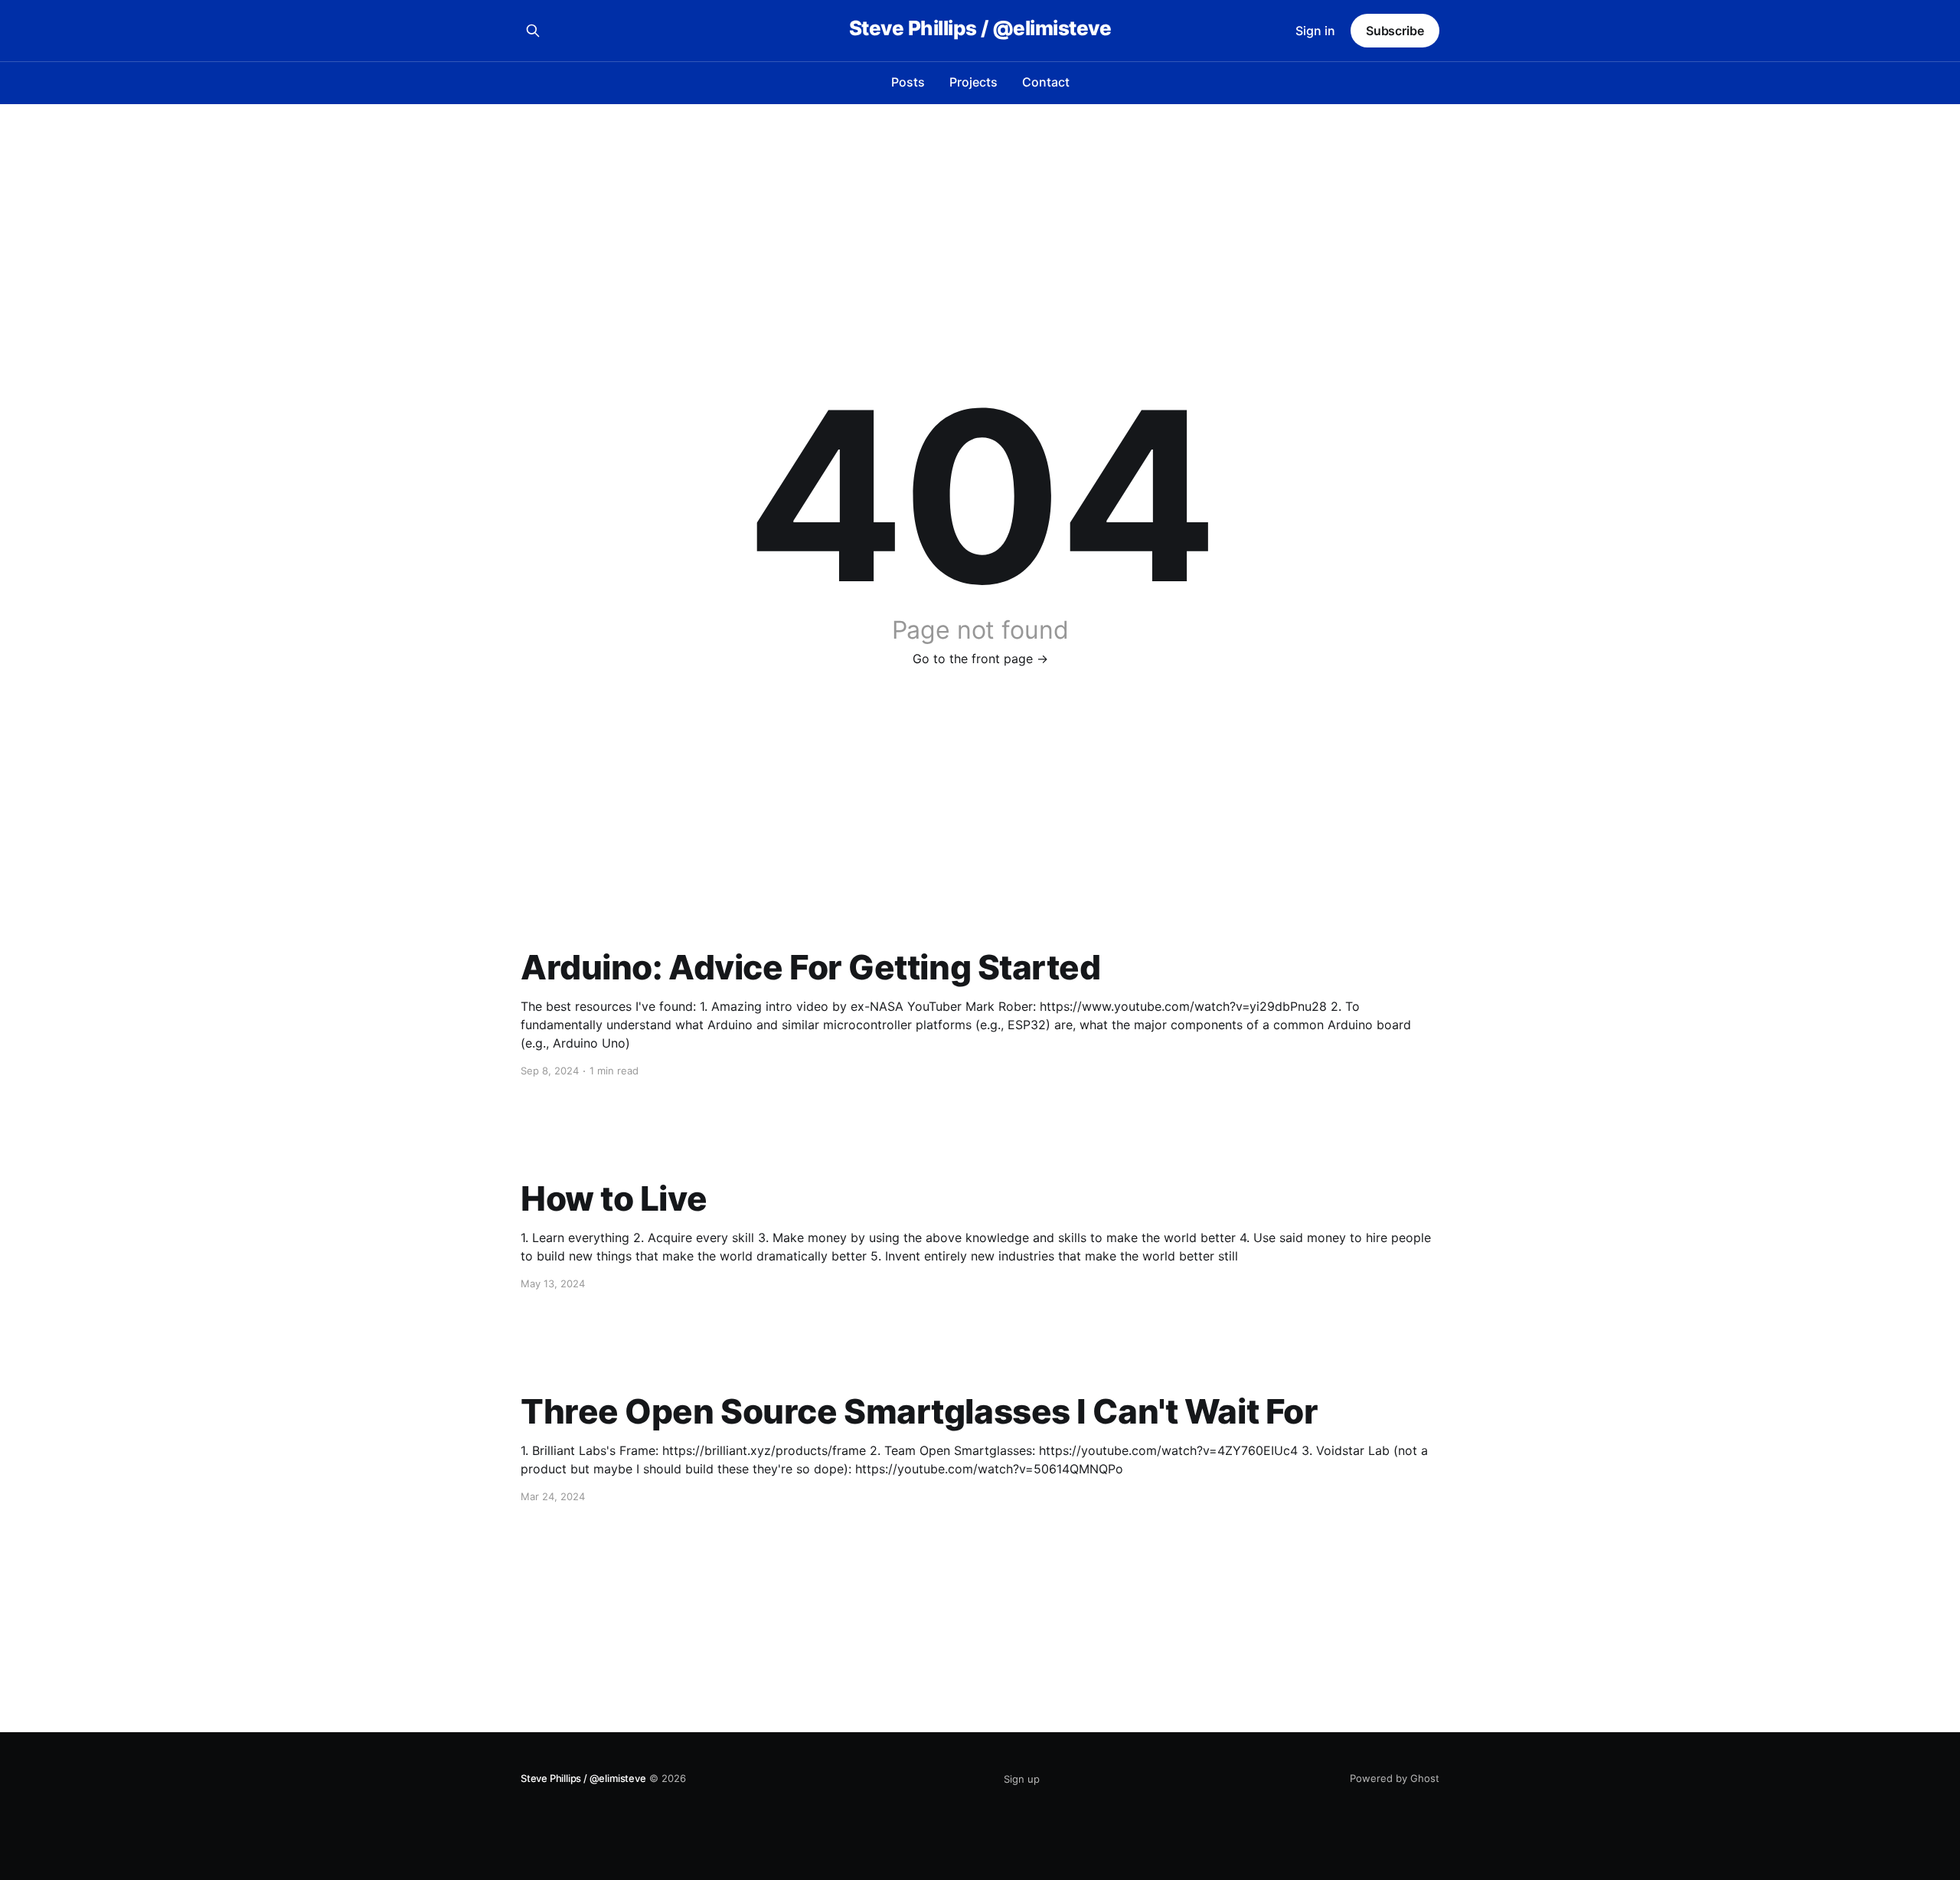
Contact (1046, 82)
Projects (973, 82)
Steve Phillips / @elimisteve (980, 29)
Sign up (1022, 1779)
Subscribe (1395, 31)
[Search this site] (533, 31)
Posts (908, 82)
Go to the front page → (980, 659)
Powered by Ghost (1395, 1778)
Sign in (1315, 31)
